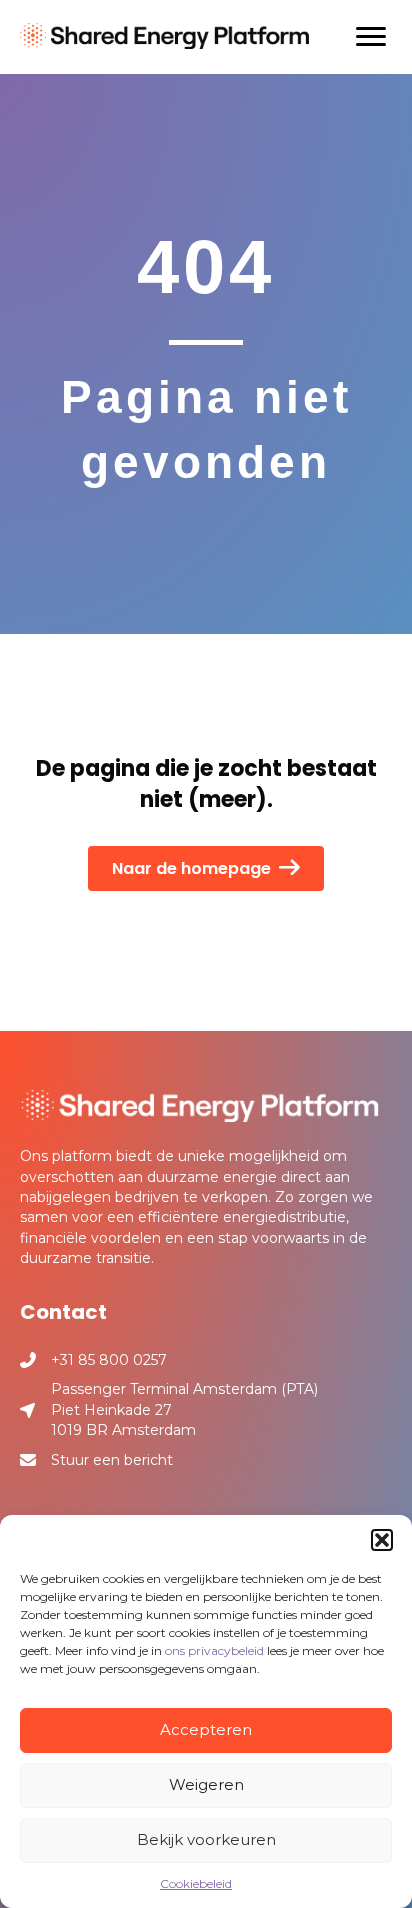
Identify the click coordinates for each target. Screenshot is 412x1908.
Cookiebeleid (196, 1883)
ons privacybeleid (214, 1650)
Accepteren (206, 1729)
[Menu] (371, 37)
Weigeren (206, 1784)
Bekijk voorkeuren (206, 1839)
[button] (382, 1540)
